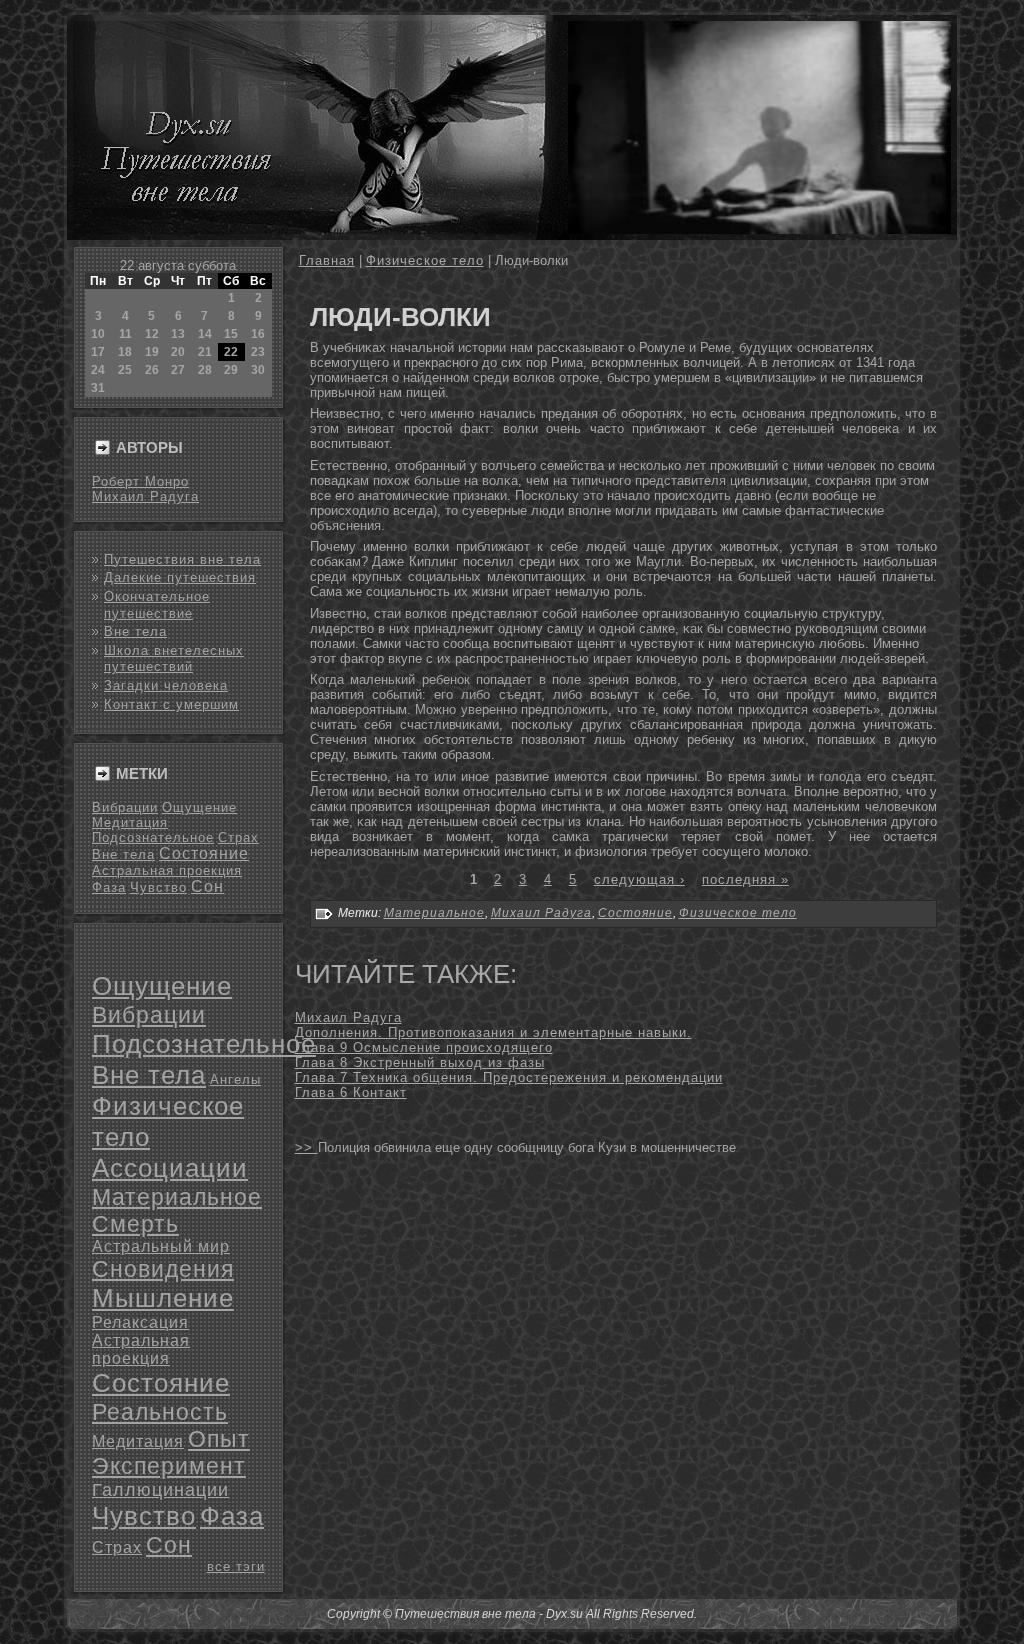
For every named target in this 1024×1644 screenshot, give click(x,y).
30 (258, 370)
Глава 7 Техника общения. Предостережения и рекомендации (509, 1077)
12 (152, 334)
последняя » (745, 879)
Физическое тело (425, 260)
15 (231, 334)
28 (205, 370)
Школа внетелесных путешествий (174, 658)
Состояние (204, 853)
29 (231, 370)
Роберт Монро (140, 481)
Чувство (158, 887)
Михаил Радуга (145, 496)
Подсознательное (153, 837)
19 (152, 352)
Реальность (160, 1412)
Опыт (219, 1439)
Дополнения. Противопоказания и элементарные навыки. (493, 1032)
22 (231, 352)
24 (98, 370)
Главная (327, 260)
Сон (207, 886)
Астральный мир (161, 1246)
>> (306, 1147)
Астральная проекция (167, 870)
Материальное (177, 1197)
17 (98, 352)
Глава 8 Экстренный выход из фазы (420, 1062)
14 (205, 334)
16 (258, 334)
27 (178, 370)
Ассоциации (170, 1168)
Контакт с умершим (171, 704)
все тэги (236, 1566)
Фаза (109, 887)
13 (178, 334)
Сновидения (163, 1269)
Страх (238, 837)
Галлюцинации (160, 1490)
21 (205, 352)
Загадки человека (166, 685)
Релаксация (140, 1322)
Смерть (135, 1224)
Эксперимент (169, 1466)
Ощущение (199, 807)
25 (125, 370)
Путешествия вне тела (182, 559)
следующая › (639, 879)
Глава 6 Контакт (351, 1092)
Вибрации (125, 807)
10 (98, 334)
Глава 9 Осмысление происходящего (424, 1047)
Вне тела (135, 631)
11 (125, 334)
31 (98, 388)
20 (178, 352)
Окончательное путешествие (157, 604)
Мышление (163, 1298)
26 (152, 370)
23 (258, 352)
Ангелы (235, 1079)
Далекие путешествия (180, 577)
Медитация (130, 822)
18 (125, 352)
